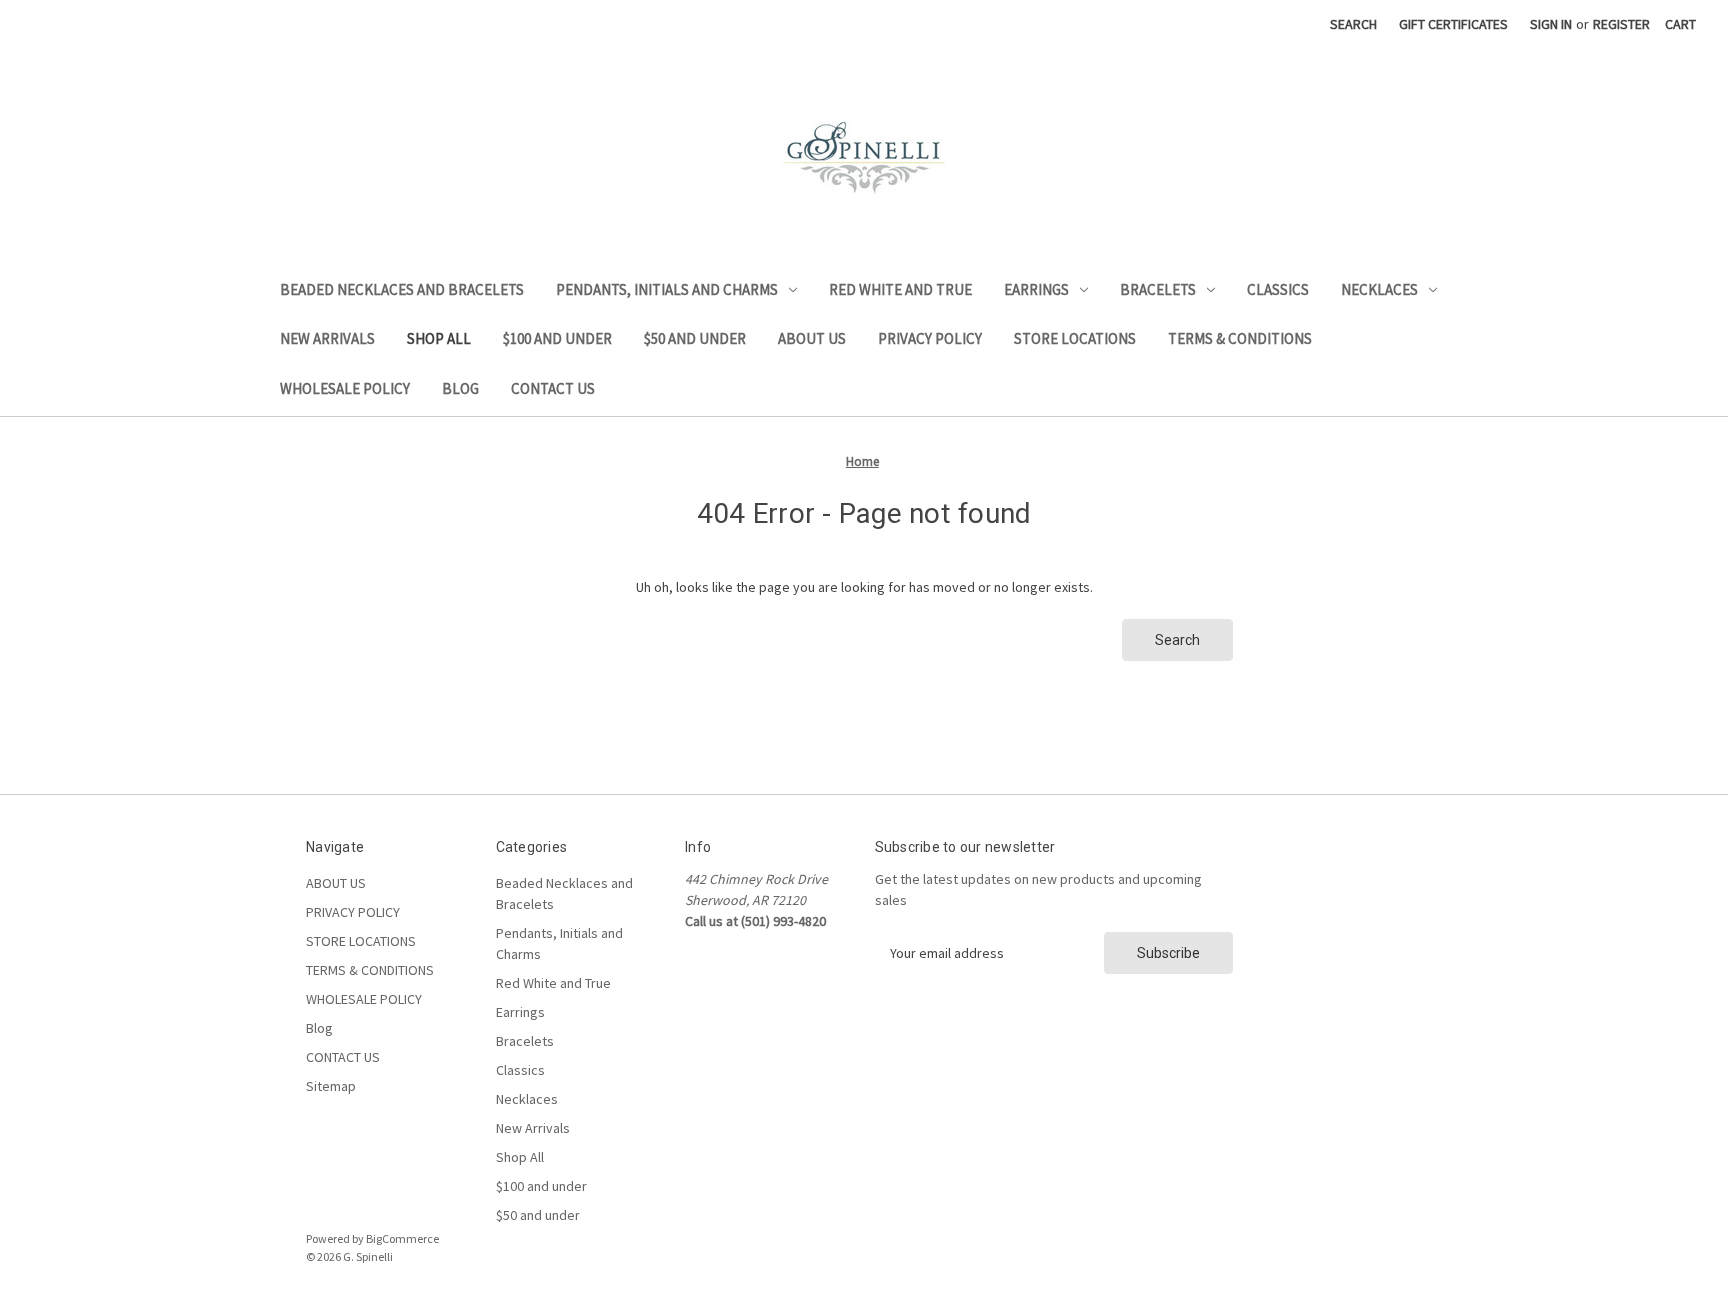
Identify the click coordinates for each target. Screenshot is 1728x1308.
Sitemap (331, 1086)
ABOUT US (812, 338)
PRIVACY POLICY (930, 338)
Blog (460, 388)
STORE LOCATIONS (1075, 338)
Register (1621, 24)
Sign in (1551, 24)
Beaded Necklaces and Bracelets (402, 289)
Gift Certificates (1453, 24)
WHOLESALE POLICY (345, 388)
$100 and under (557, 338)
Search (1353, 24)
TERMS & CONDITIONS (1240, 338)
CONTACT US (553, 388)
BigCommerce (402, 1238)
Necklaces (1379, 289)
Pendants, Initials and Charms (667, 289)
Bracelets (1158, 289)
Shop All (439, 338)
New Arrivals (327, 338)
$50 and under (695, 338)
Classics (1278, 289)
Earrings (1036, 289)
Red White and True (900, 289)
